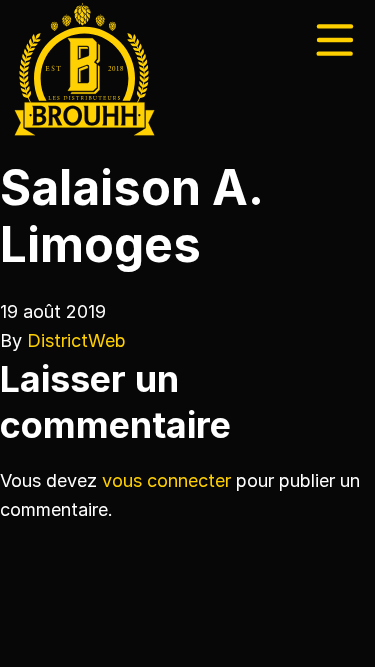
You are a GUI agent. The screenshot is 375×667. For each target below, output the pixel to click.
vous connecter (166, 480)
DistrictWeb (76, 340)
